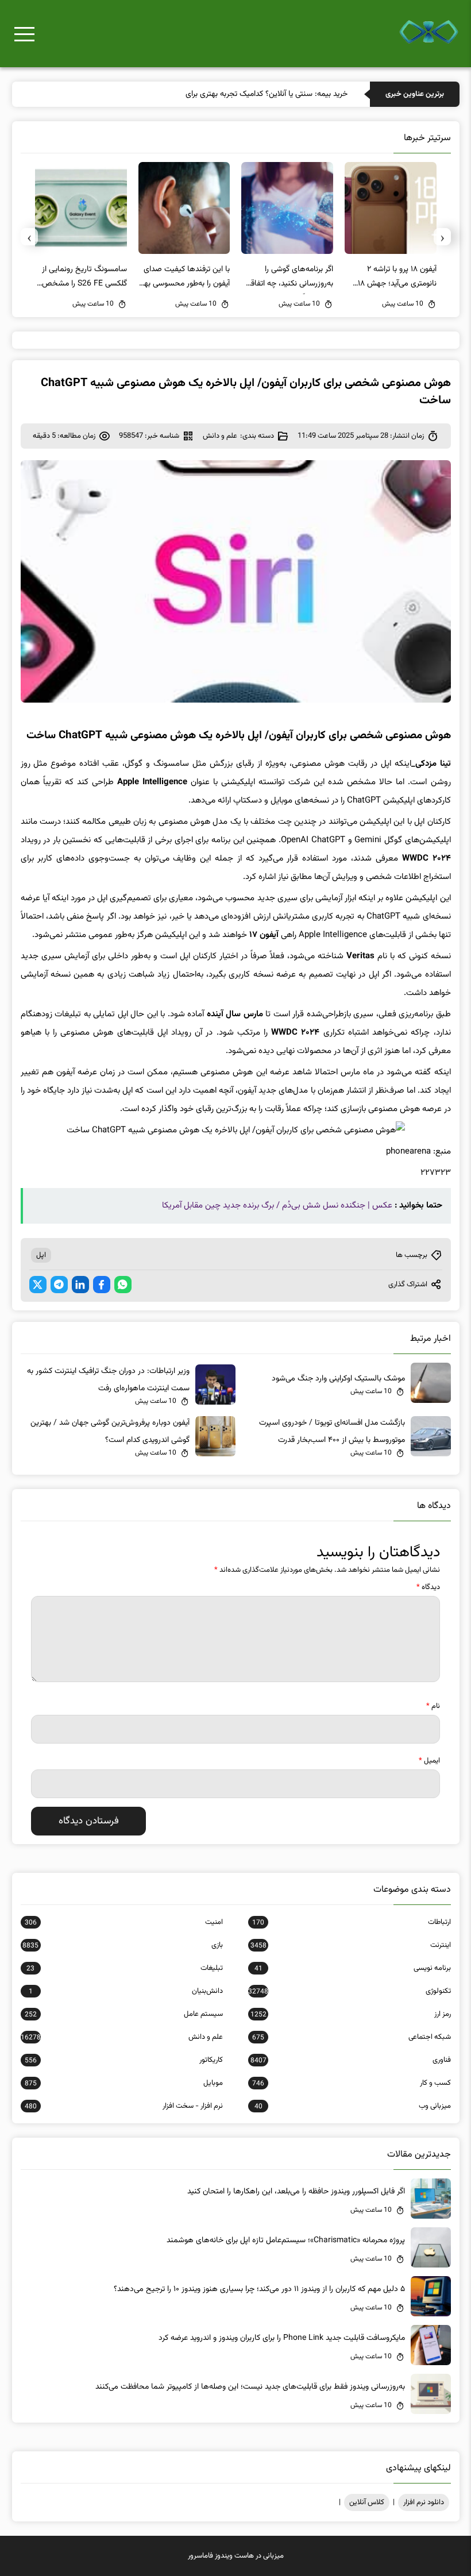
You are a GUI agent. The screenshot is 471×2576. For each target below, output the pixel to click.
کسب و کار (351, 2083)
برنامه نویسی (352, 1968)
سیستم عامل (124, 2014)
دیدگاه (428, 1587)
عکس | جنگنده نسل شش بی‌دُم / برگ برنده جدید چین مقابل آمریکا (277, 1206)
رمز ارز (350, 2014)
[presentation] (442, 237)
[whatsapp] (123, 1285)
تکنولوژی (349, 1991)
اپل (41, 1255)
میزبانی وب (352, 2106)
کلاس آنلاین (367, 2502)
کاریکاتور (124, 2060)
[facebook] (102, 1285)
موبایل (124, 2083)
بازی (123, 1945)
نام (433, 1706)
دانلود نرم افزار (424, 2502)
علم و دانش (220, 436)
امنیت (124, 1922)
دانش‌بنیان (126, 1991)
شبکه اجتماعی (351, 2037)
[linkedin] (80, 1285)
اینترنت (350, 1945)
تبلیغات (125, 1968)
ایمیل (429, 1761)
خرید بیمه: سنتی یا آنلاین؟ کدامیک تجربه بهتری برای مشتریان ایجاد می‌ (237, 94)
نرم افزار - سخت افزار (124, 2106)
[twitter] (38, 1285)
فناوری (350, 2060)
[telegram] (59, 1285)
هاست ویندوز (234, 2556)
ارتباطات (351, 1922)
